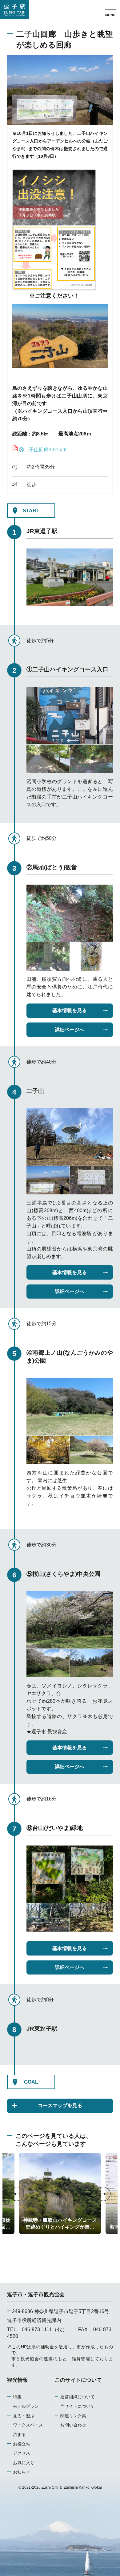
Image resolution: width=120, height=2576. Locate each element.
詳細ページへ (70, 1030)
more (25, 2155)
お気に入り (24, 2463)
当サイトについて (78, 2406)
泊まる (19, 2434)
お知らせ (21, 2472)
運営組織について (78, 2397)
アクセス (21, 2453)
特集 (17, 2397)
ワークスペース (28, 2425)
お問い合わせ (73, 2425)
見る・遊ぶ (24, 2416)
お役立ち (21, 2444)
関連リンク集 (73, 2416)
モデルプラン (26, 2406)
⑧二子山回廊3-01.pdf (43, 450)
